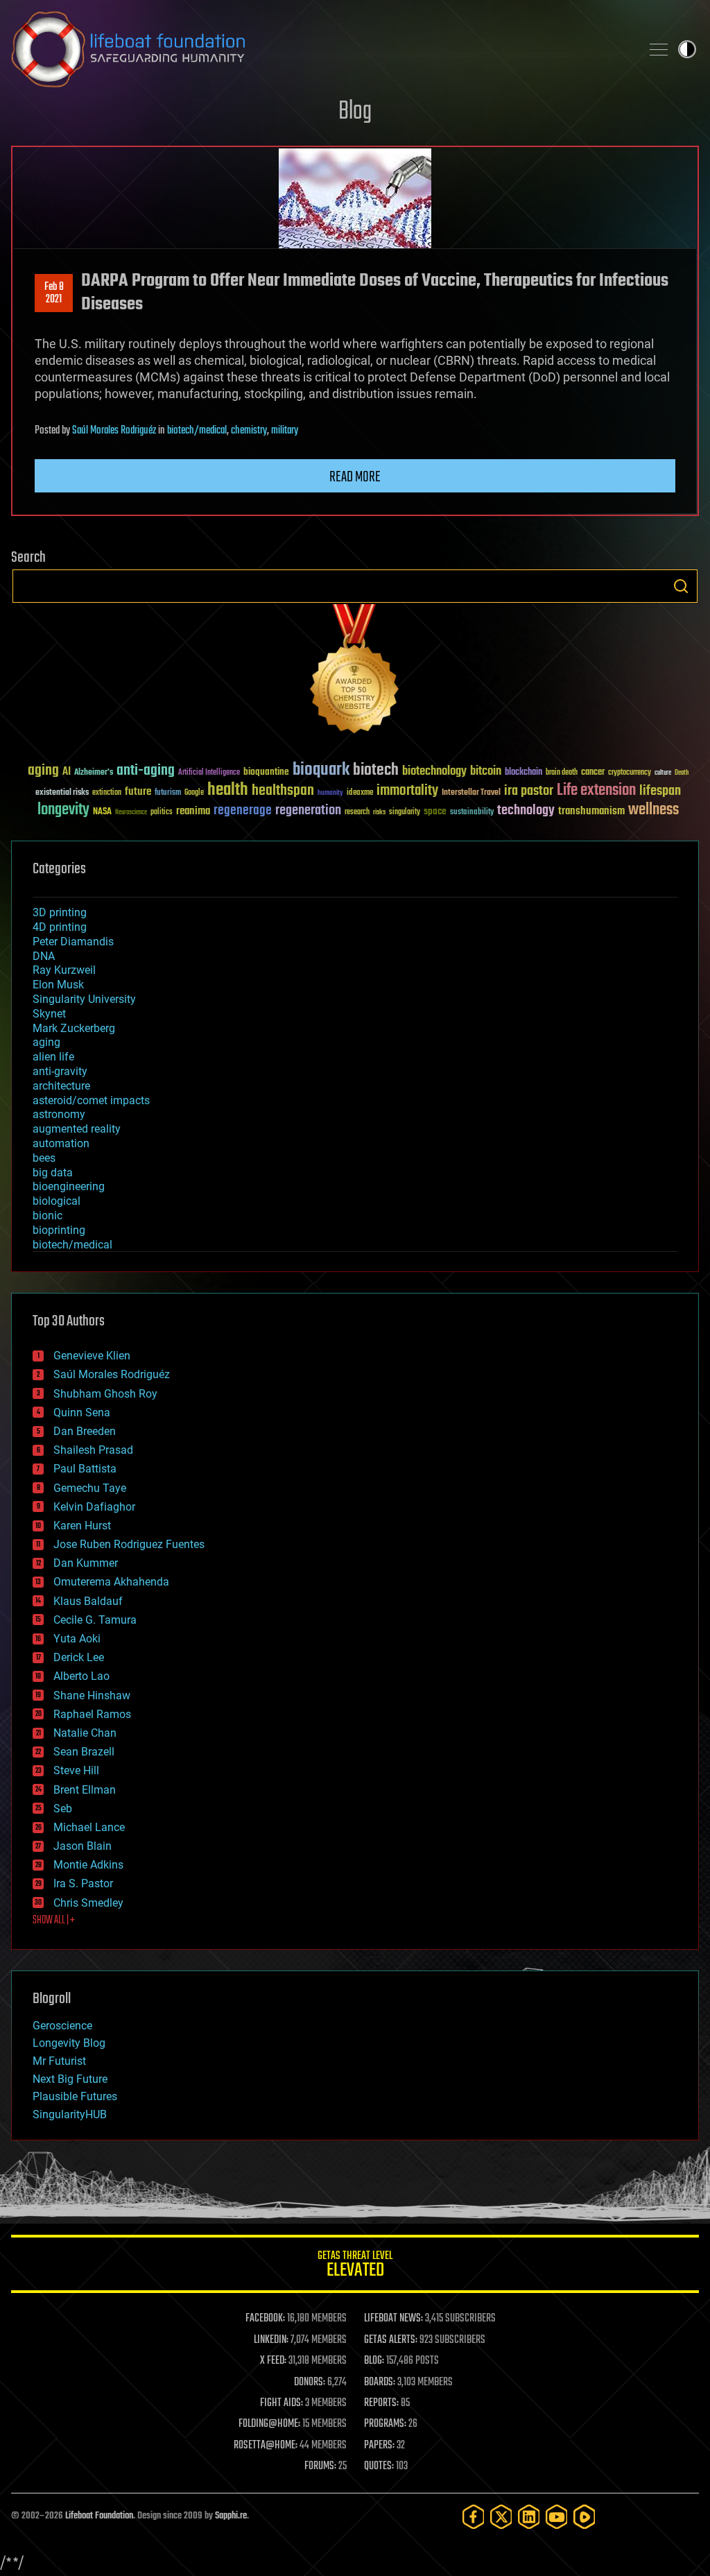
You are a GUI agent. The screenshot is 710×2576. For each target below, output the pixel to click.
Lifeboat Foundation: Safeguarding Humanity (320, 49)
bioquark (321, 770)
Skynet (49, 1014)
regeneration (308, 810)
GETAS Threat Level (355, 2266)
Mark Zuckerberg (74, 1028)
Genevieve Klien (92, 1356)
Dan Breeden (85, 1431)
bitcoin (486, 772)
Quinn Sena (82, 1412)
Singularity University (84, 999)
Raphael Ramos (92, 1714)
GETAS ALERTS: (391, 2340)
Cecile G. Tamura (95, 1620)
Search (681, 586)
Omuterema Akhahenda (111, 1582)
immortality (407, 791)
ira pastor (529, 791)
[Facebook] (474, 2517)
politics (162, 813)
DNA (44, 956)
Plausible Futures (75, 2096)
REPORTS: (381, 2403)
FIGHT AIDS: (282, 2403)
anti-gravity (60, 1071)
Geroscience (62, 2026)
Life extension (596, 791)
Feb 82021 (54, 293)
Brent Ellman (85, 1790)
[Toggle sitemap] (659, 49)
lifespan (660, 791)
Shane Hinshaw (92, 1695)
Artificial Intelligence (209, 773)
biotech (376, 770)
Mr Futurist (59, 2061)
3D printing (60, 912)
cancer (593, 773)
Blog (355, 112)
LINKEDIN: (271, 2340)
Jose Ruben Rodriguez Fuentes (129, 1544)
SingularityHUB (70, 2114)
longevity (63, 810)
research (357, 813)
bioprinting (59, 1230)
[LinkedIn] (529, 2517)
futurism (168, 793)
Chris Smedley (88, 1903)
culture (663, 773)
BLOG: (374, 2361)
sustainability (472, 813)
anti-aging (146, 771)
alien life (53, 1057)
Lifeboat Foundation (99, 2516)
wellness (653, 810)
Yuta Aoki (77, 1639)
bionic (47, 1216)
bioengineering (69, 1186)
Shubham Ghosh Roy (105, 1394)
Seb (63, 1809)
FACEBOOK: (265, 2319)
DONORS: (310, 2382)
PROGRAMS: (385, 2424)
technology (526, 811)
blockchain (523, 773)
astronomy (59, 1114)
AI (67, 772)
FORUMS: (320, 2466)
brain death (562, 773)
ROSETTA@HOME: (266, 2446)
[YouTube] (557, 2517)
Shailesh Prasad (93, 1450)
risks (379, 812)
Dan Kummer (86, 1563)
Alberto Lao (81, 1676)
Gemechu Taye (90, 1488)
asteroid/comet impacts (91, 1100)
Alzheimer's (94, 773)
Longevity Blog (69, 2043)
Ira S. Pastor (83, 1883)
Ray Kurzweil (64, 970)
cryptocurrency (630, 773)
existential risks (62, 793)
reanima (193, 811)
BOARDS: (380, 2382)
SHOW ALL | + (54, 1921)
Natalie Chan (85, 1733)
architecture (61, 1086)
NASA (102, 812)
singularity (405, 813)
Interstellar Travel (471, 793)
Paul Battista (85, 1469)
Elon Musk (58, 985)
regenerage (243, 811)
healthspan (283, 791)
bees (44, 1158)
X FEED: (273, 2361)
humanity (330, 793)
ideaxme (360, 793)
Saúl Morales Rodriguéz (114, 431)
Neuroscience (131, 813)
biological (57, 1201)
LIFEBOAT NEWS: (393, 2319)
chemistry (249, 431)
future (138, 792)
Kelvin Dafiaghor (94, 1507)
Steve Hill (76, 1770)
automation (61, 1143)
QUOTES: (379, 2466)
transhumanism (591, 811)
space (435, 811)
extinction (107, 793)
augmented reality (77, 1129)
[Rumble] (585, 2517)
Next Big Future (70, 2079)
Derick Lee (79, 1657)
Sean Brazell (84, 1752)
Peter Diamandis (73, 942)
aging (43, 771)
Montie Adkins (88, 1865)
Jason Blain (83, 1846)
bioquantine (266, 772)
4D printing (60, 927)
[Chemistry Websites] (355, 672)
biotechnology (434, 772)
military (285, 431)
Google (194, 793)
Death (682, 773)
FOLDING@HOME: (269, 2424)
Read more (355, 477)
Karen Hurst (82, 1526)
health (228, 790)
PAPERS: (379, 2446)
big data (53, 1173)
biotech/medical (197, 431)
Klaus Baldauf (88, 1601)
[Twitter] (501, 2517)
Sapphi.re (231, 2516)
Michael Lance (89, 1827)
